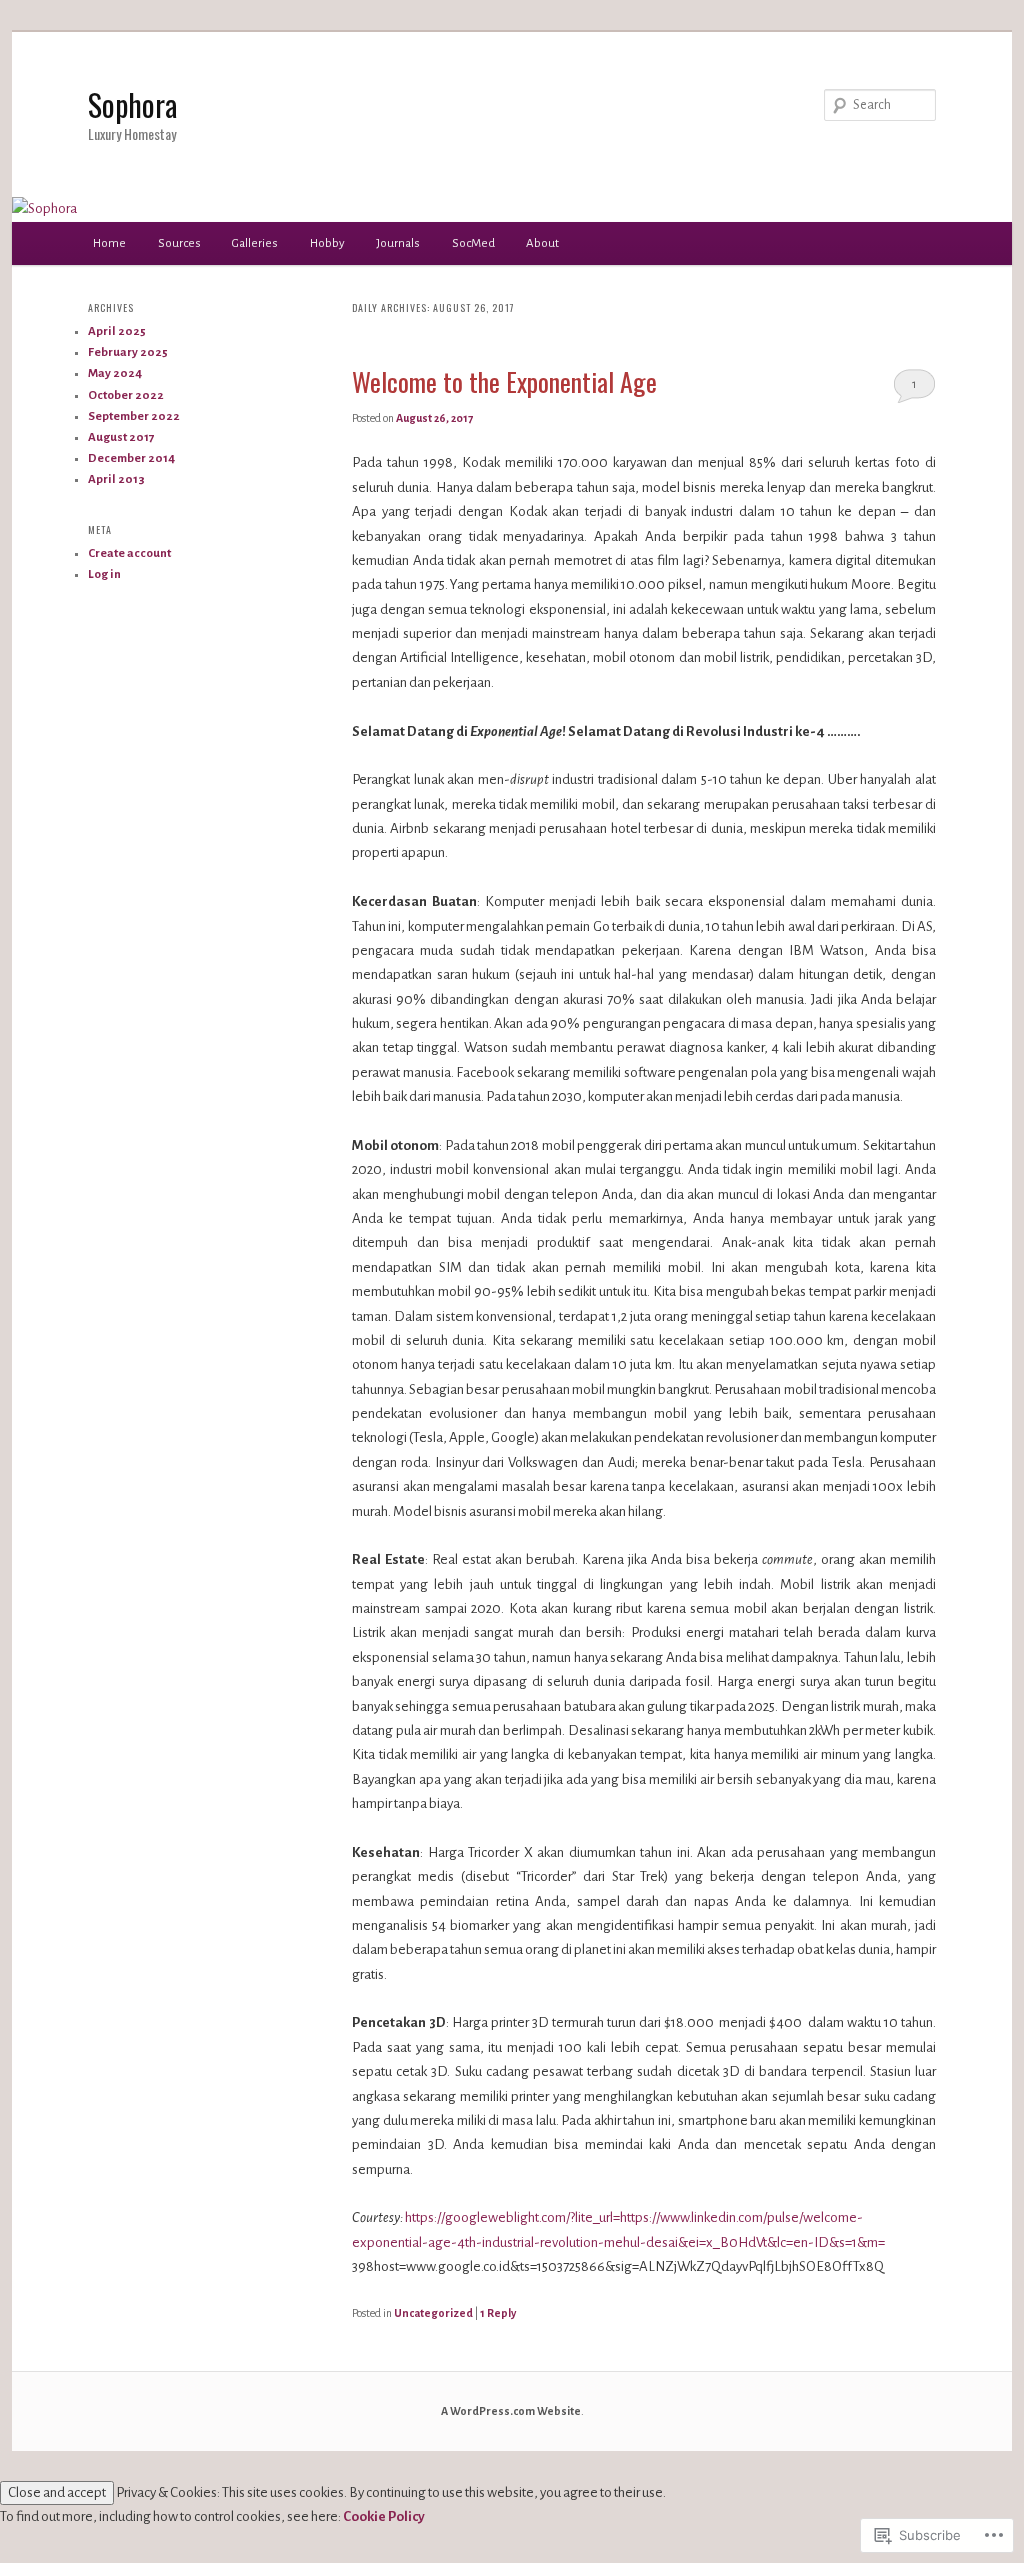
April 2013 (116, 479)
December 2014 (131, 458)
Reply (498, 2313)
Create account (129, 553)
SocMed (473, 243)
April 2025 (117, 331)
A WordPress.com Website (511, 2411)
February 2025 (128, 352)
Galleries (255, 243)
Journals (398, 243)
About (542, 243)
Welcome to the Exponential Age (504, 381)
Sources (179, 243)
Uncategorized (433, 2313)
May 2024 (115, 373)
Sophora (132, 104)
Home (109, 243)
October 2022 (126, 395)
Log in (104, 574)
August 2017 (121, 437)
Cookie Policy (384, 2516)
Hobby (327, 243)
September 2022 (134, 416)
